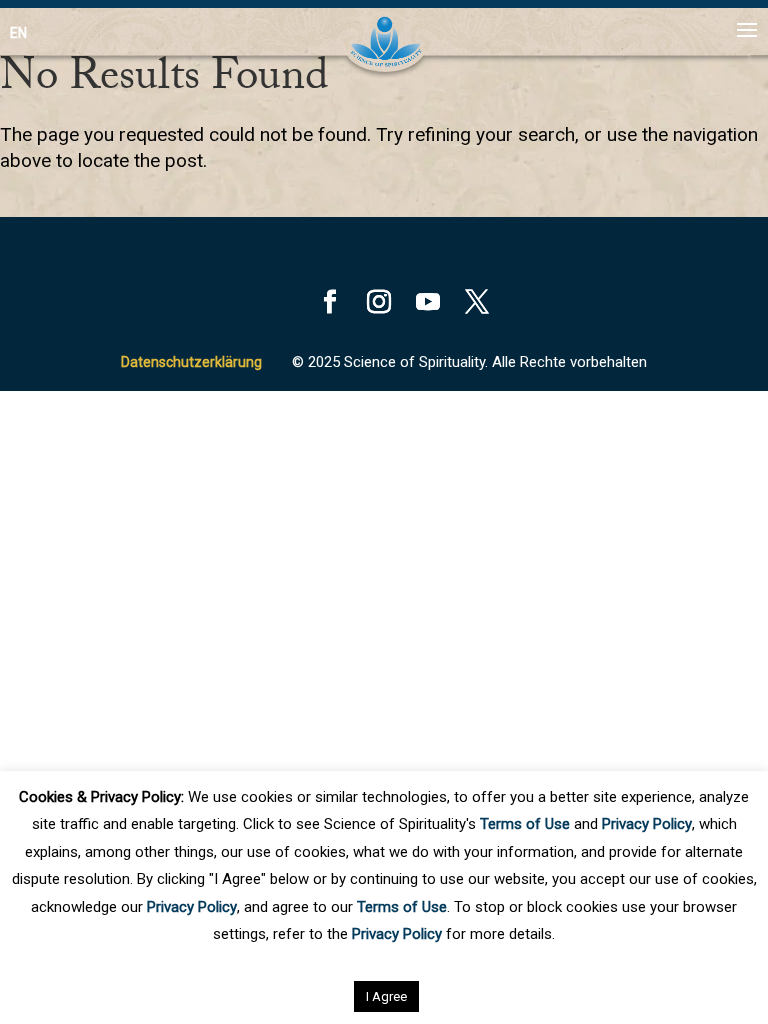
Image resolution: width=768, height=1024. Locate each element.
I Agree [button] (386, 996)
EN (18, 33)
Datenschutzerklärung (191, 362)
